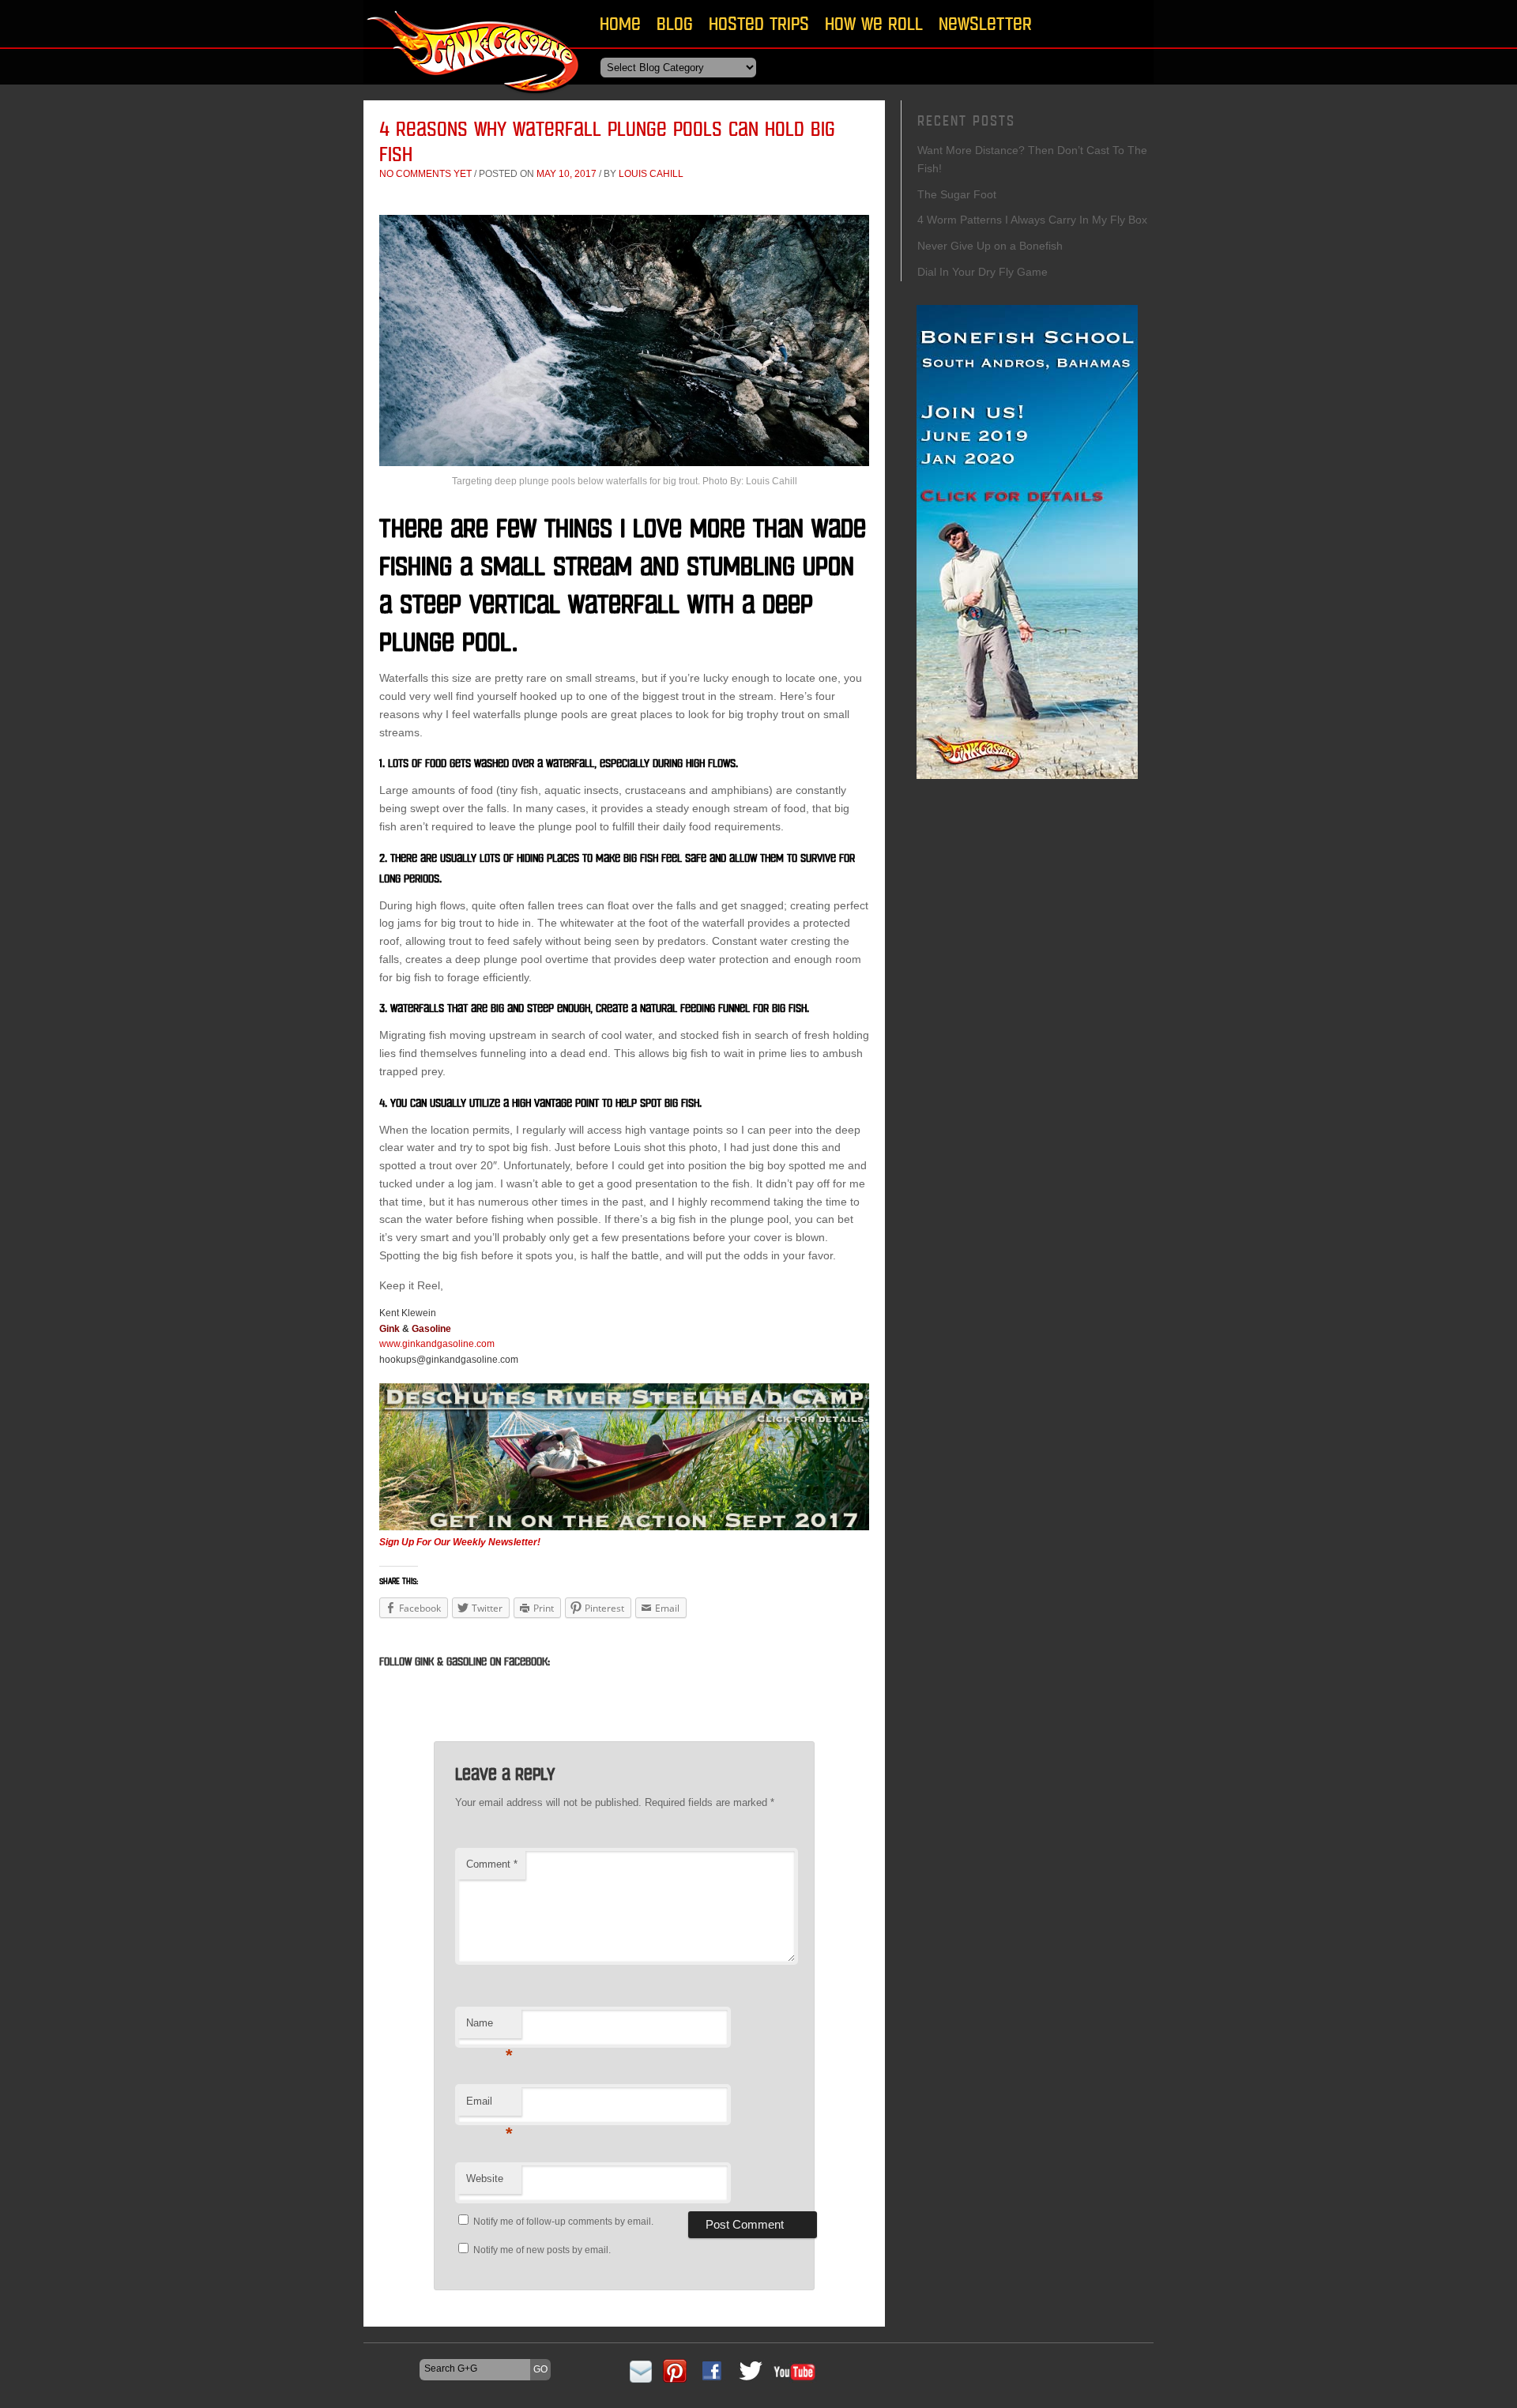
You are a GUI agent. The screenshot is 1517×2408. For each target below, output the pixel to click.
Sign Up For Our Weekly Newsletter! (460, 1542)
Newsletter (985, 23)
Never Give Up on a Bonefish (990, 246)
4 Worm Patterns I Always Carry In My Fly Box (1032, 220)
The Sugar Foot (957, 194)
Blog (675, 23)
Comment (492, 1864)
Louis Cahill (651, 174)
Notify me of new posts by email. (542, 2250)
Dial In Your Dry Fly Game (982, 272)
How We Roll (874, 23)
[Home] (474, 98)
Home (620, 23)
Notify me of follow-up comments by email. (563, 2222)
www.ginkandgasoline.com (437, 1344)
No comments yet (425, 174)
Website (485, 2178)
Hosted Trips (759, 23)
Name (489, 2028)
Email (489, 2106)
